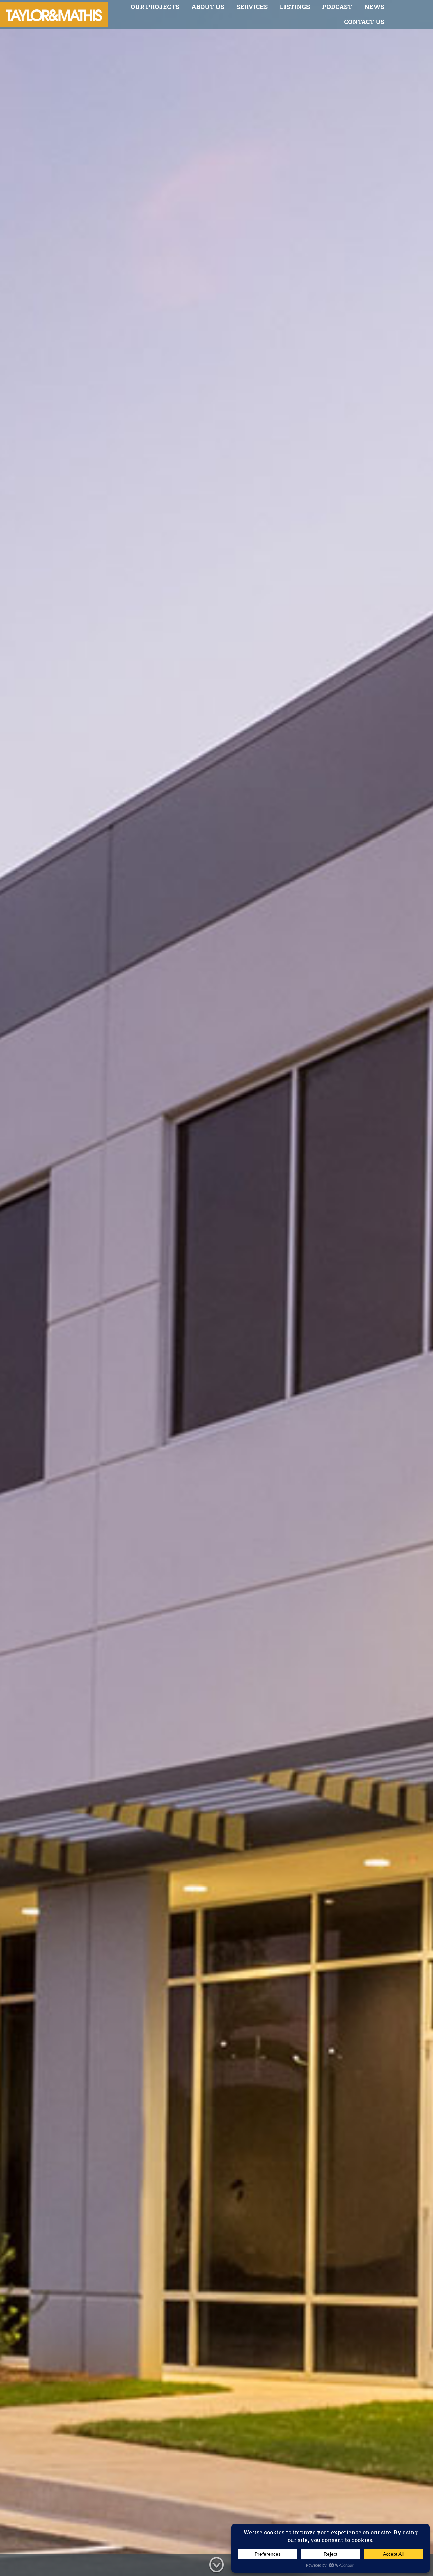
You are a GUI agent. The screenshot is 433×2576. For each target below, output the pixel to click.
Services (252, 7)
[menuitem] (155, 7)
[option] (216, 1288)
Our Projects (155, 7)
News (374, 7)
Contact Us (364, 22)
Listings (295, 7)
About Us (208, 7)
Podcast (337, 7)
